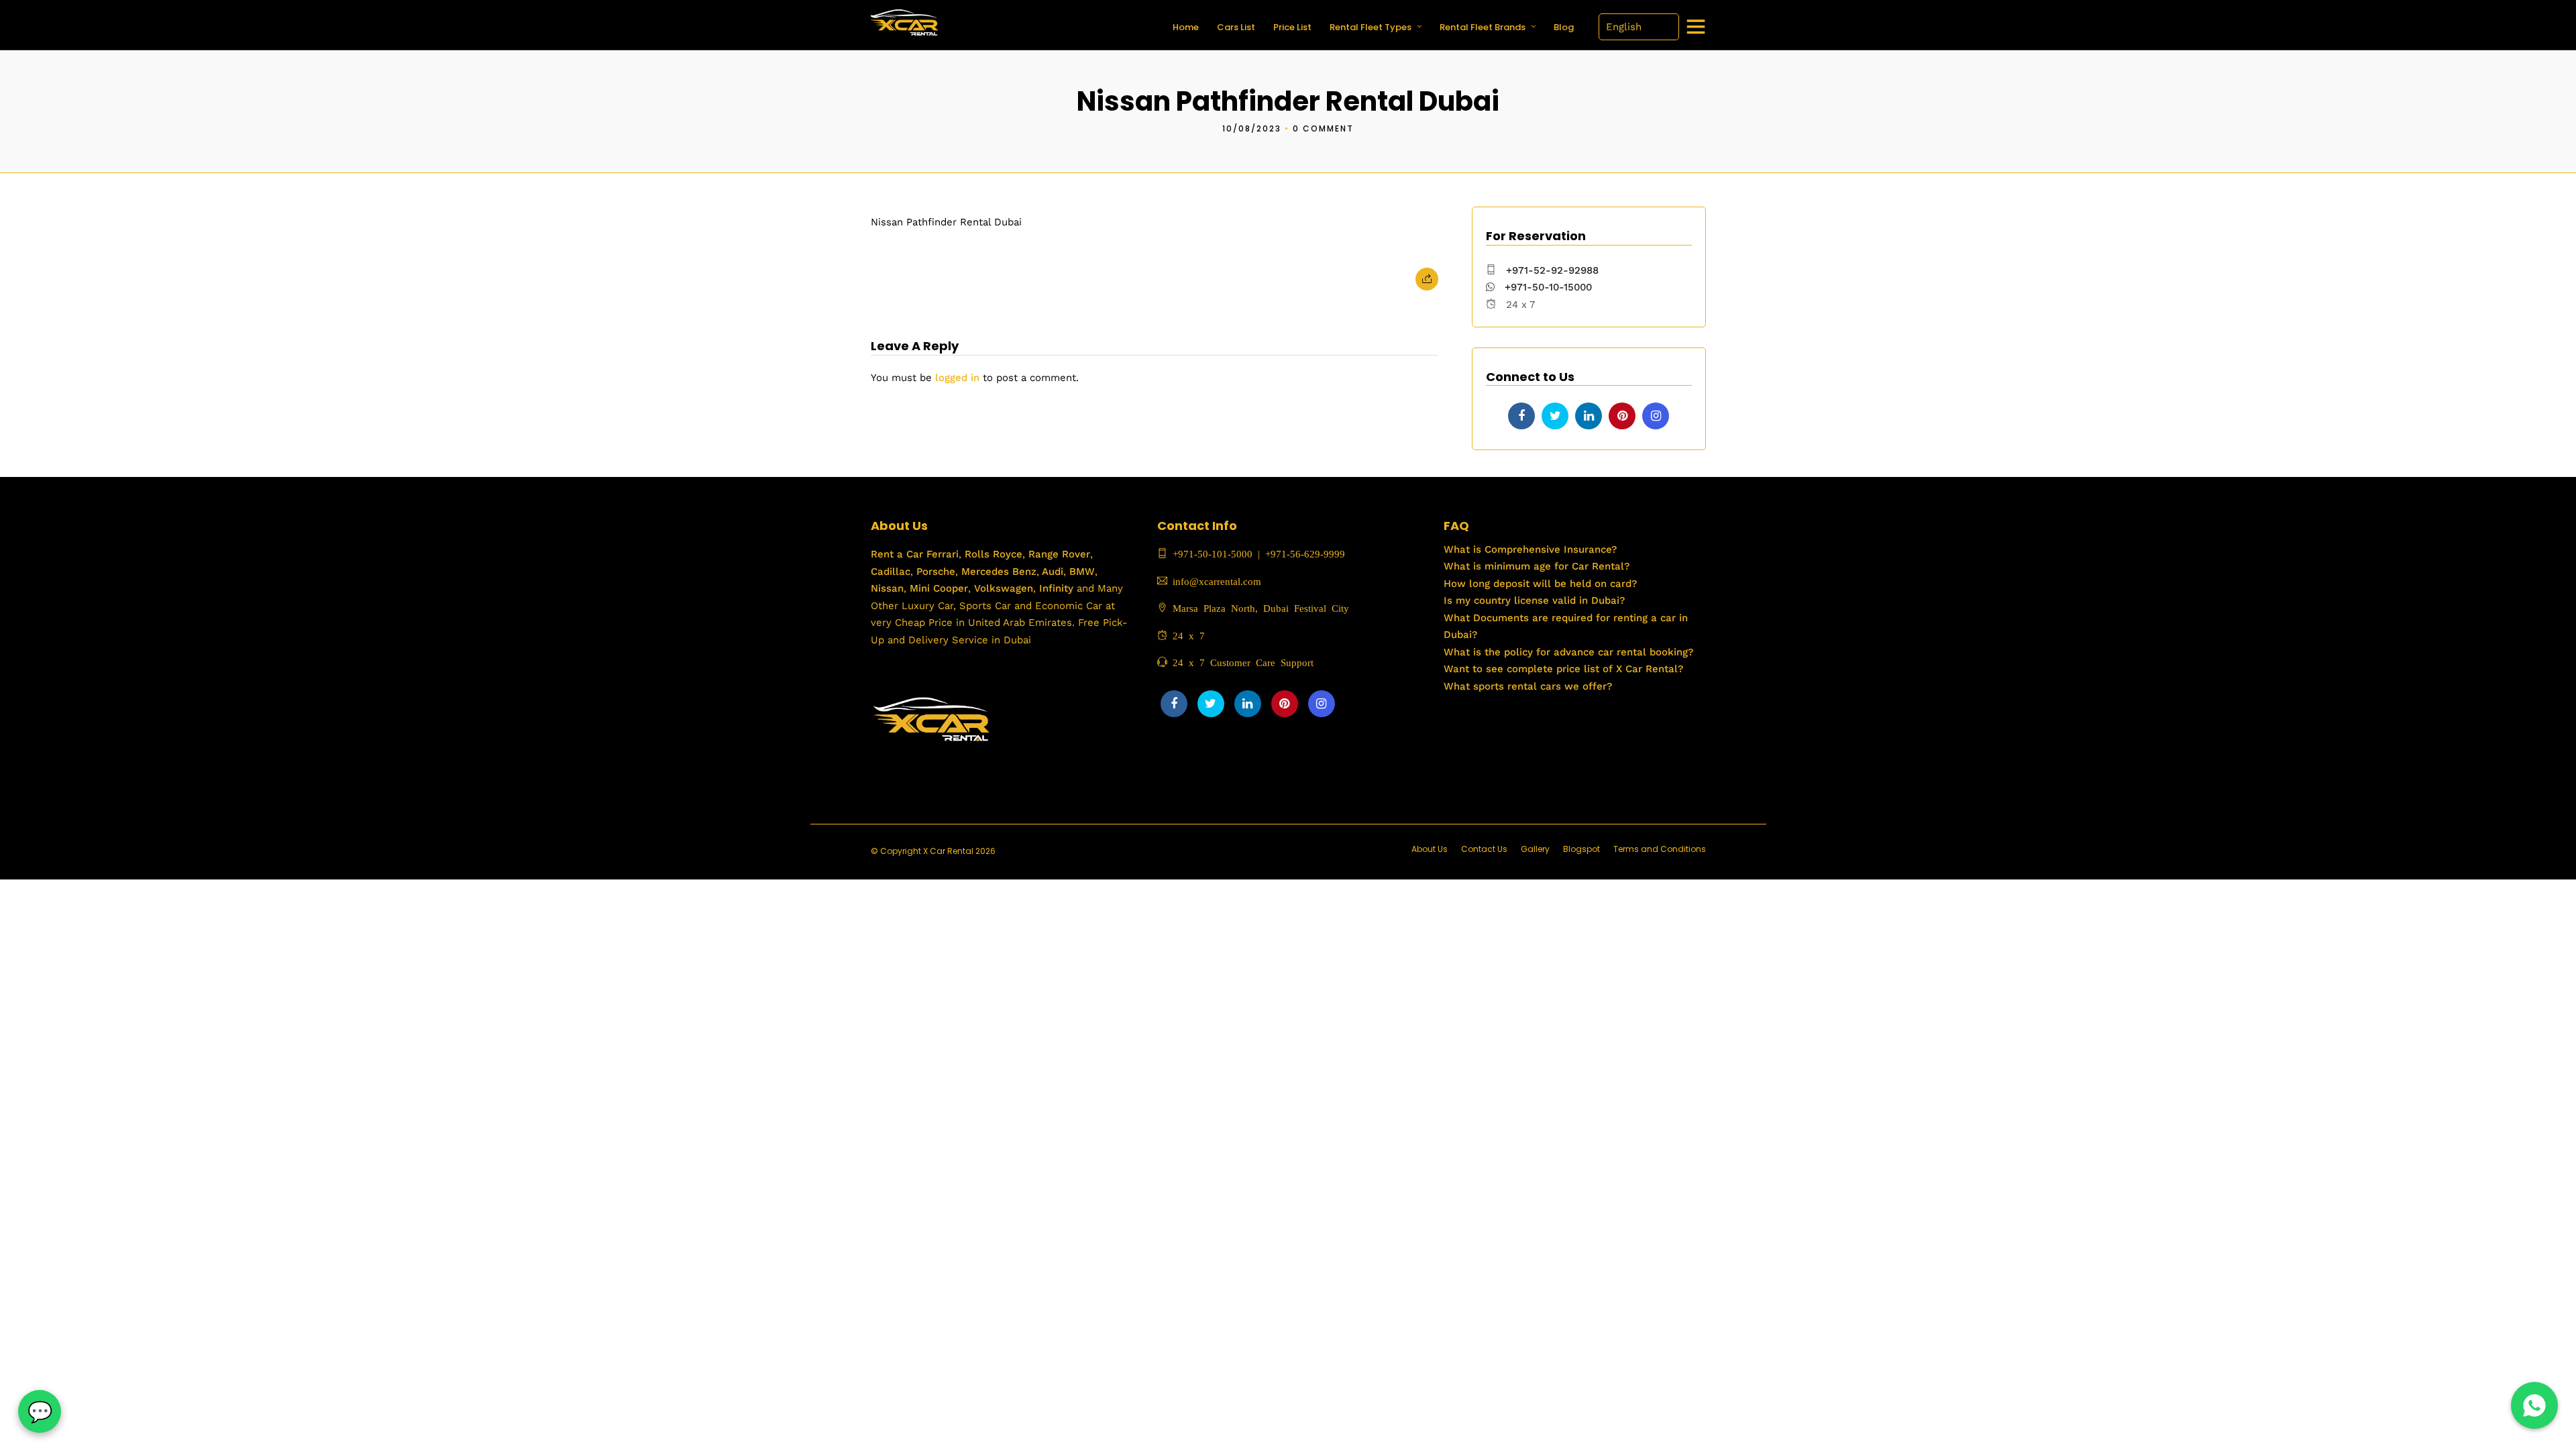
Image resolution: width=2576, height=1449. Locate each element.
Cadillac (891, 572)
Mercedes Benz (997, 572)
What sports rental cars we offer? (1528, 686)
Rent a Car (897, 554)
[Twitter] (1555, 416)
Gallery (1535, 849)
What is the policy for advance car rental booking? (1568, 652)
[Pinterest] (1622, 416)
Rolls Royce (994, 554)
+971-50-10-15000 (1547, 287)
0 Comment (1323, 128)
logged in (957, 378)
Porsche (934, 572)
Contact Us (1484, 849)
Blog (1564, 27)
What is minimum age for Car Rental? (1537, 566)
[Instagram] (1656, 416)
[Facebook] (1521, 416)
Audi (1051, 572)
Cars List (1236, 27)
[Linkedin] (1589, 416)
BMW (1080, 572)
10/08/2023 (1252, 128)
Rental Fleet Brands (1483, 27)
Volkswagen (1004, 588)
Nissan (887, 588)
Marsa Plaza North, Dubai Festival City (1258, 607)
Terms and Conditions (1660, 849)
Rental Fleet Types (1371, 27)
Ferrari (941, 554)
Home (1186, 27)
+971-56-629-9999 (1305, 553)
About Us (1430, 849)
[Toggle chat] (40, 1411)
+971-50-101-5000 (1210, 553)
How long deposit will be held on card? (1540, 584)
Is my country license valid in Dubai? (1534, 600)
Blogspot (1581, 849)
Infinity (1056, 588)
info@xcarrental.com (1217, 581)
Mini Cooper (939, 588)
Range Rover (1058, 554)
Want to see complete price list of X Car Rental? (1563, 669)
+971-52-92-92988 (1552, 270)
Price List (1292, 27)
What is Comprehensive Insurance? (1530, 549)
